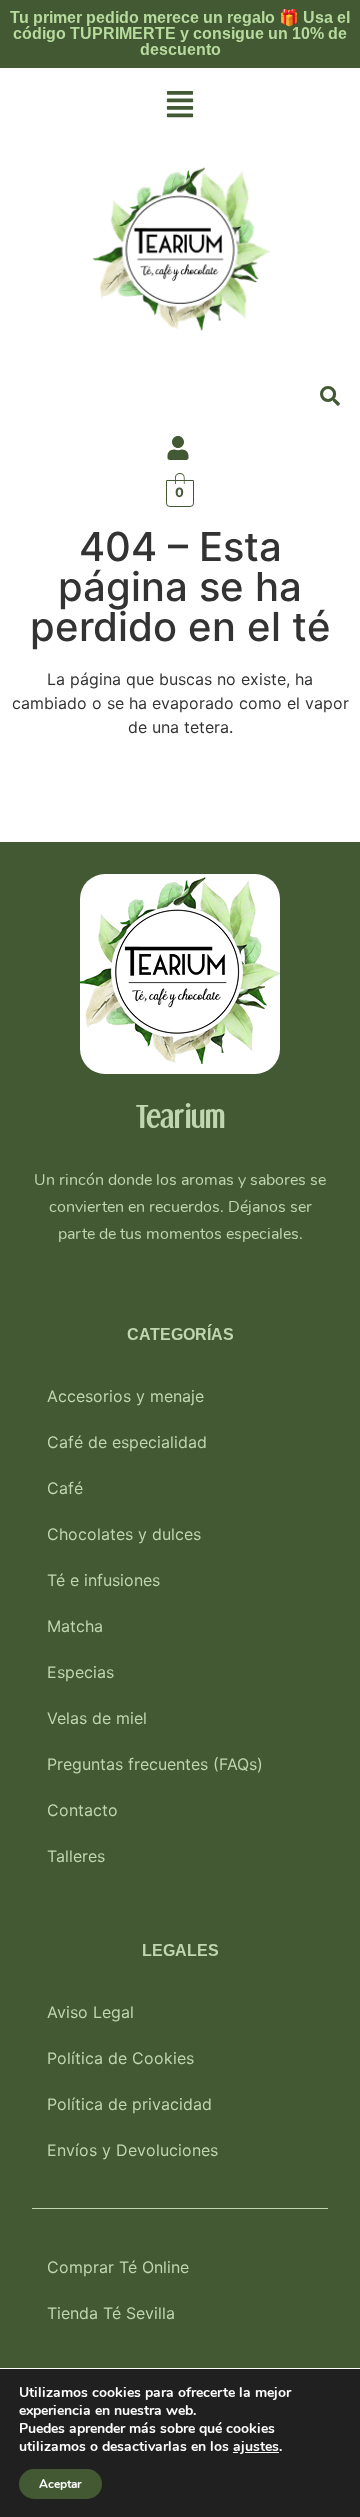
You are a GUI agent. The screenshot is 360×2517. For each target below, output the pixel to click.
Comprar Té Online (118, 2267)
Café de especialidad (127, 1442)
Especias (80, 1672)
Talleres (76, 1856)
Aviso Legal (90, 2012)
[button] (180, 105)
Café (65, 1488)
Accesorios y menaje (125, 1396)
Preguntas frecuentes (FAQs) (155, 1764)
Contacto (82, 1810)
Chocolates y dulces (124, 1534)
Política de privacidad (129, 2104)
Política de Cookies (120, 2058)
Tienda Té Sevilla (111, 2313)
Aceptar (60, 2484)
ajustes (256, 2447)
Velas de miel (97, 1718)
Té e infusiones (103, 1580)
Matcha (75, 1626)
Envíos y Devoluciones (132, 2150)
